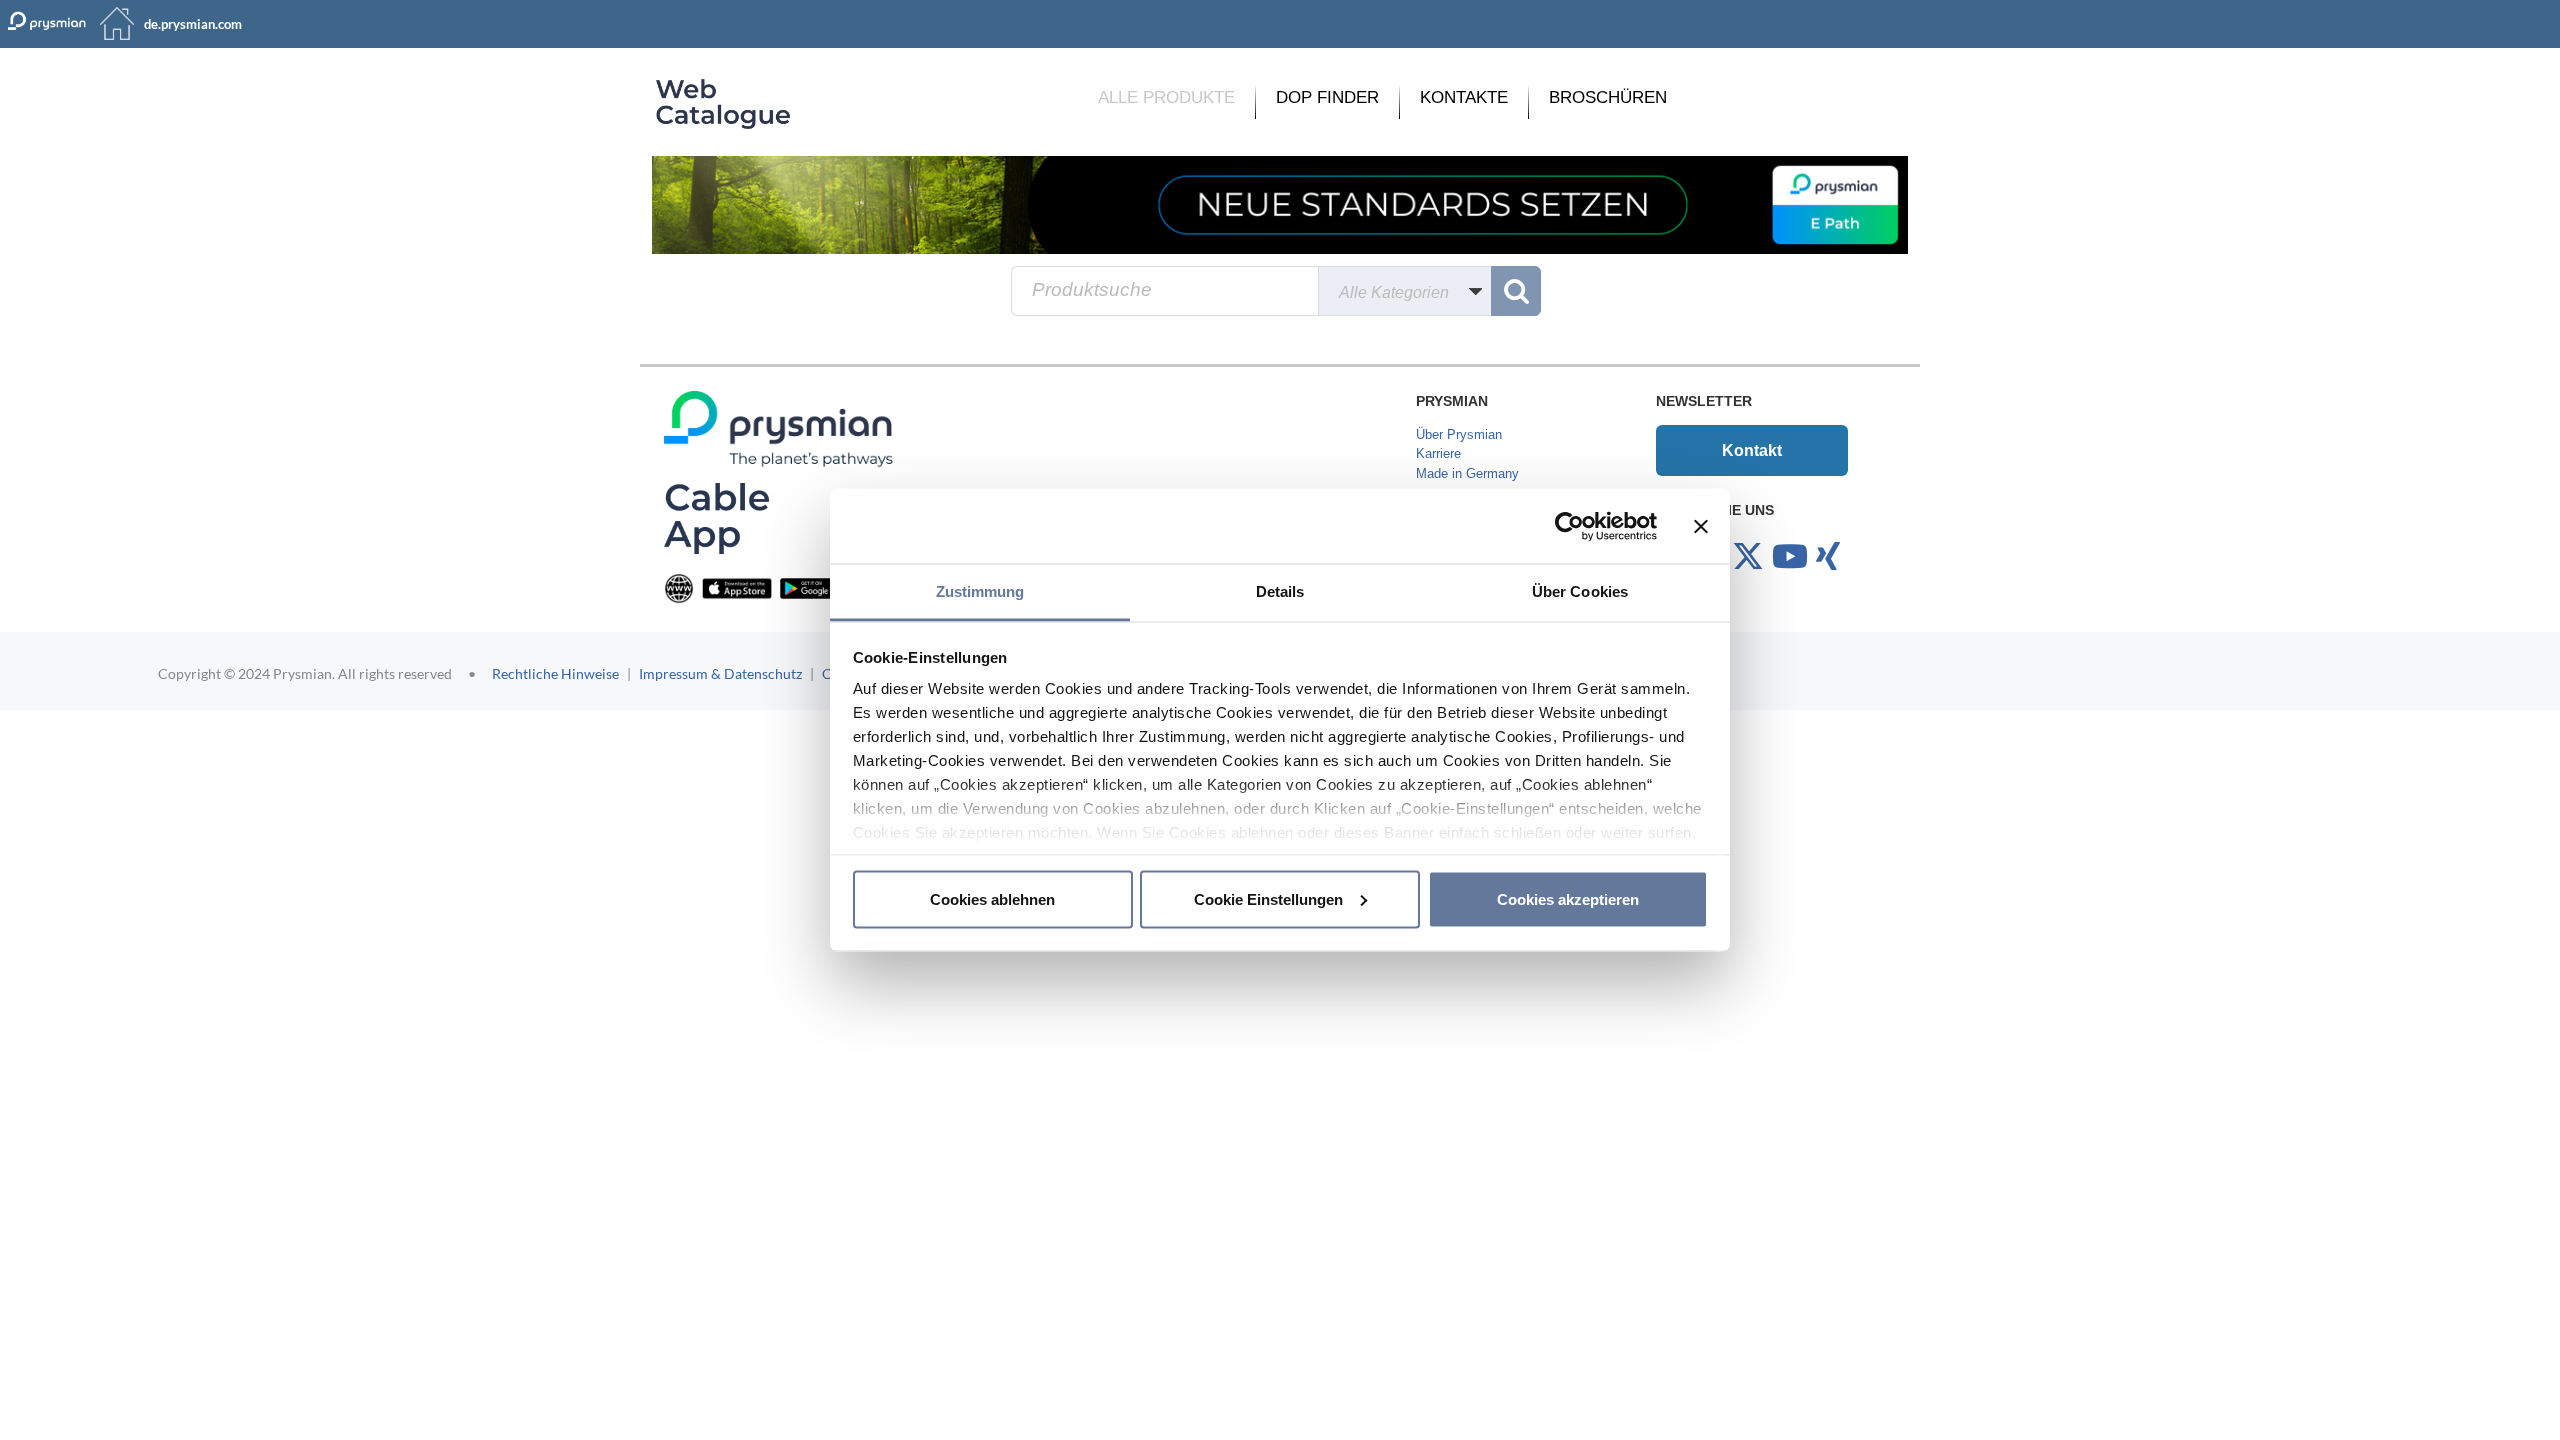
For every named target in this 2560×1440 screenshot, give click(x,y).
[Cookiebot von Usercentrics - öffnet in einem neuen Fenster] (1569, 526)
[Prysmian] (1280, 204)
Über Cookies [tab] (1580, 591)
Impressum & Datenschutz (720, 673)
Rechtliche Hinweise (555, 673)
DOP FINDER (1327, 97)
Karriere (1438, 453)
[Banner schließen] (1701, 526)
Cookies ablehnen (992, 898)
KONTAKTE (1464, 97)
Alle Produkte (1166, 97)
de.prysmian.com (193, 24)
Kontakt (1752, 450)
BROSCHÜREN (1608, 97)
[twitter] (1748, 557)
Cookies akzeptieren (1568, 898)
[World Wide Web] (679, 587)
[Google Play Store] (815, 587)
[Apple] (737, 587)
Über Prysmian (1459, 434)
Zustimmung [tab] (980, 591)
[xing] (1828, 557)
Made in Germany (1467, 473)
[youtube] (1790, 557)
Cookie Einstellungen (1268, 898)
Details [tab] (1280, 591)
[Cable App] (716, 517)
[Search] (1516, 291)
